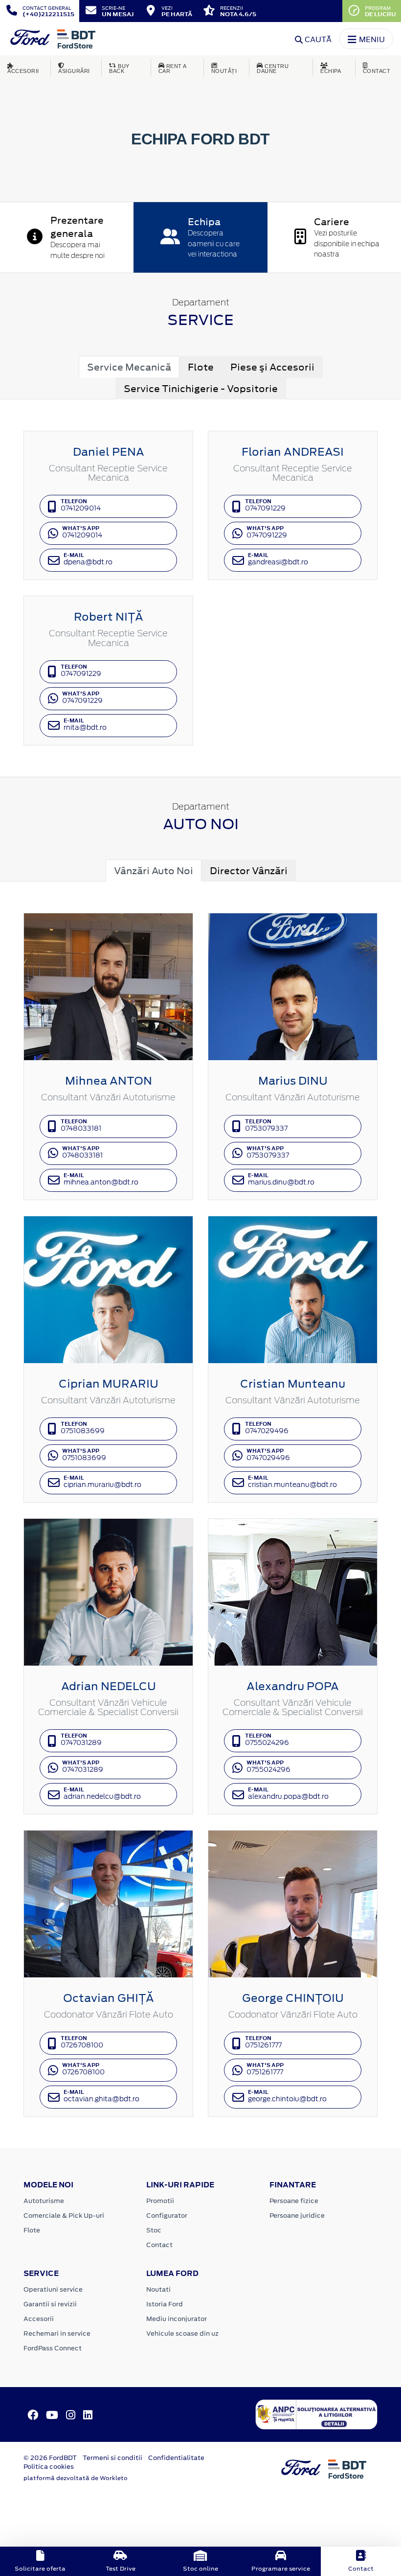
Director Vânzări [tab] (249, 870)
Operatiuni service (53, 2289)
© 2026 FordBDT (50, 2458)
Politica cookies (49, 2467)
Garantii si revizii (50, 2304)
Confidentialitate (176, 2458)
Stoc (154, 2230)
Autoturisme (44, 2201)
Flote (32, 2230)
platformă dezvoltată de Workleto (76, 2478)
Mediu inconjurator (177, 2319)
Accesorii (39, 2319)
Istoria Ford (165, 2304)
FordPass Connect (53, 2348)
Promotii (160, 2201)
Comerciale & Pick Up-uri (64, 2216)
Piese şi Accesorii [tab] (272, 367)
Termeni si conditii (112, 2458)
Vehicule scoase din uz (182, 2333)
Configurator (167, 2216)
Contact (159, 2245)
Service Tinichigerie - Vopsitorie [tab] (201, 388)
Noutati (158, 2289)
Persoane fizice (294, 2201)
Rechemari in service (57, 2333)
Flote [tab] (201, 367)
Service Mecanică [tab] (129, 367)
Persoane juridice (297, 2216)
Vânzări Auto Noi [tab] (154, 870)
